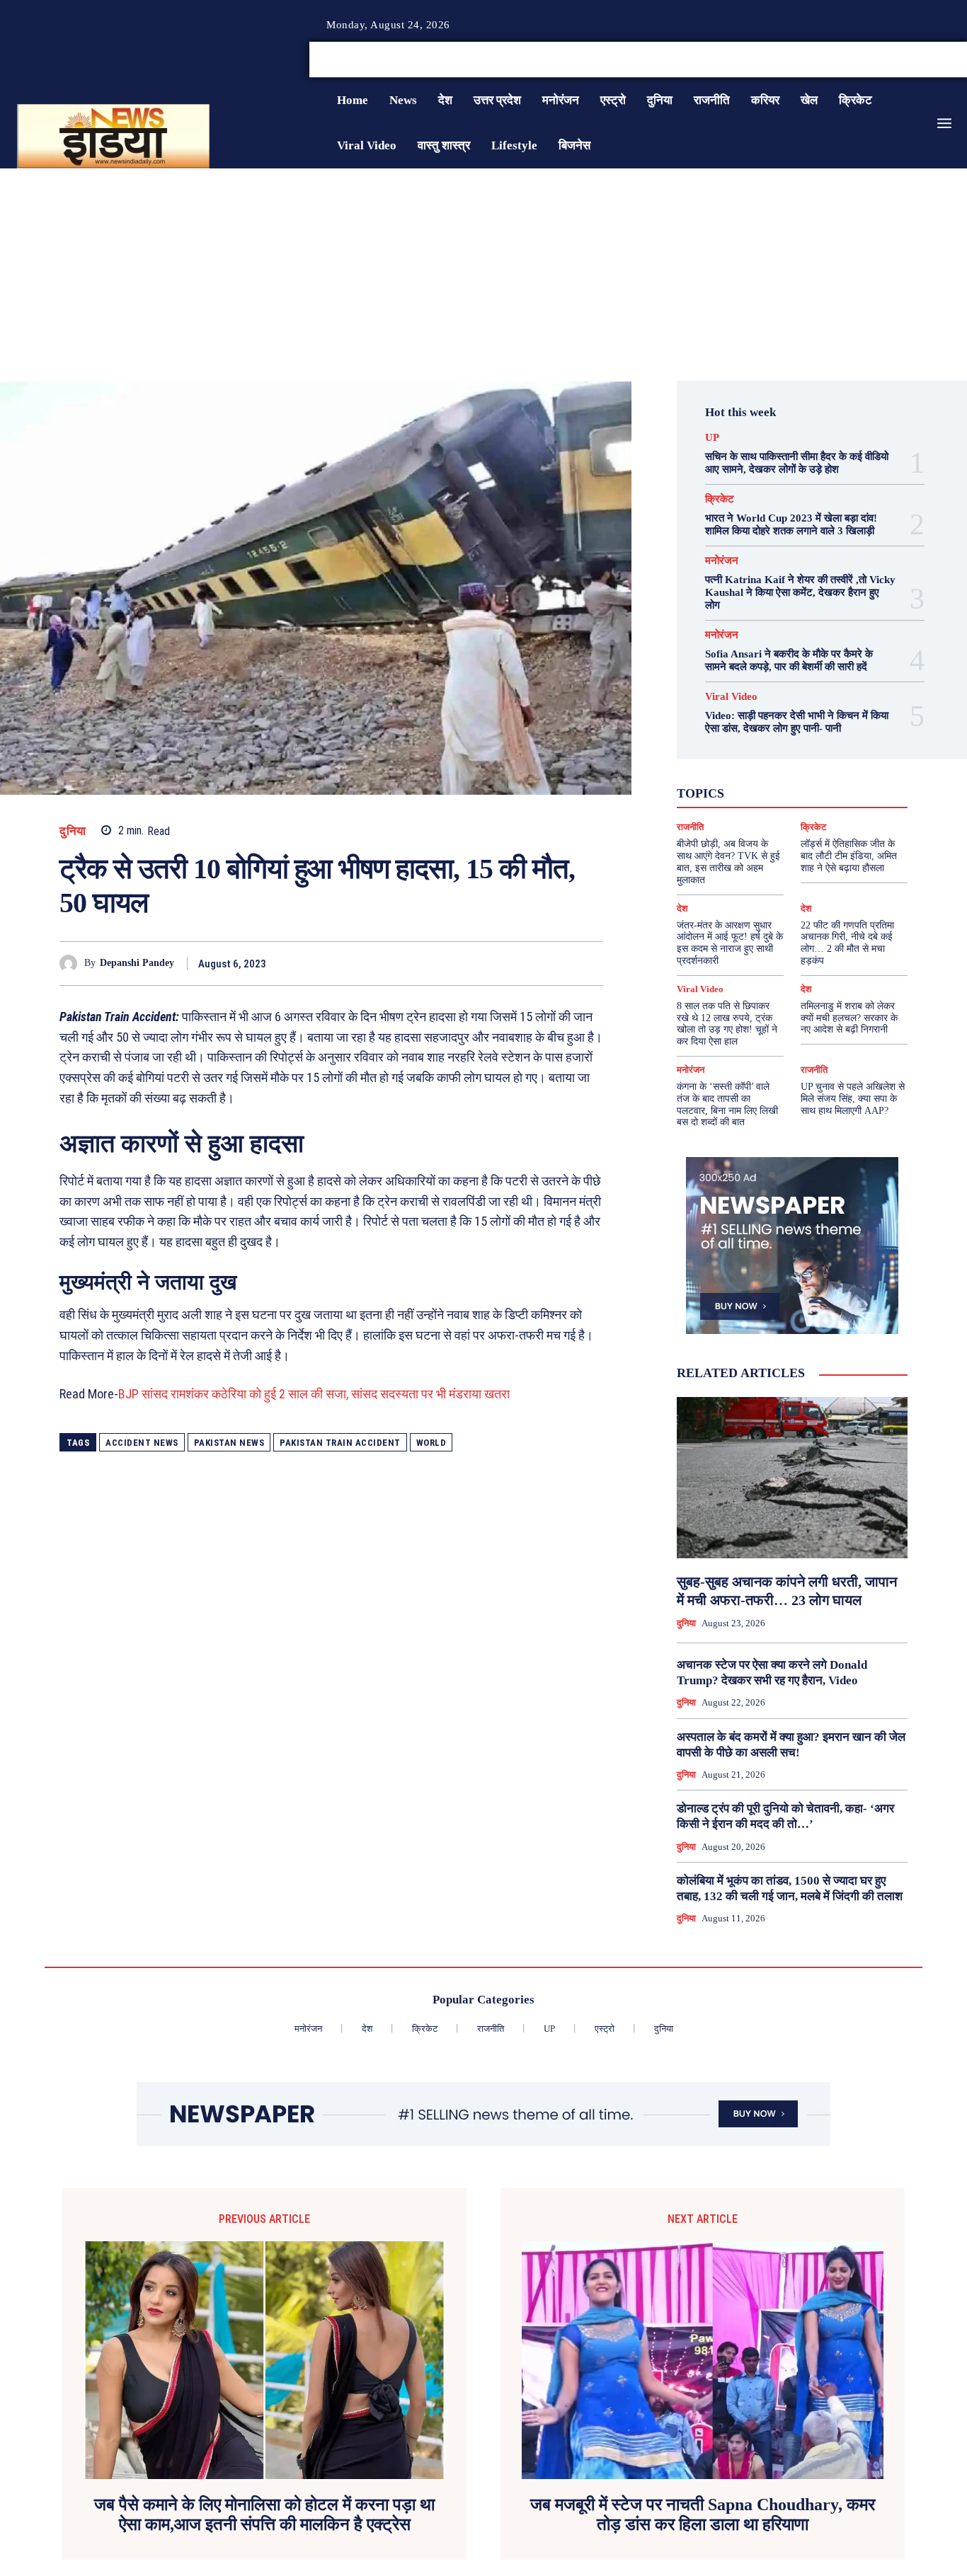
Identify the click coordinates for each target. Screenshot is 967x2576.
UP (712, 438)
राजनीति (830, 804)
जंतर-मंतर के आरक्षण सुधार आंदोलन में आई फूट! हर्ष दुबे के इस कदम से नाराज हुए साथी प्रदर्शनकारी (730, 943)
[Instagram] (927, 60)
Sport (826, 766)
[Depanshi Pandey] (72, 964)
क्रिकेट (720, 499)
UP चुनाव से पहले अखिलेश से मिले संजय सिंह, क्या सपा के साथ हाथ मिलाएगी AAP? (853, 1099)
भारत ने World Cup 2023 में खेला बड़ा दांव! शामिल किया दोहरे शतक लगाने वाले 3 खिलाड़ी (791, 524)
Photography (721, 766)
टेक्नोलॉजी (724, 791)
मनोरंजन (722, 561)
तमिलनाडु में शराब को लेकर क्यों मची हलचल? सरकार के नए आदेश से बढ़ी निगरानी (849, 1018)
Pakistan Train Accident (340, 1443)
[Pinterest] (524, 963)
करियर (816, 778)
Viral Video (731, 697)
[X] (944, 60)
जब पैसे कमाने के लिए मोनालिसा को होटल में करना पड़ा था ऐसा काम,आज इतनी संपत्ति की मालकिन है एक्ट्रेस (264, 2515)
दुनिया (73, 831)
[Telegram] (589, 963)
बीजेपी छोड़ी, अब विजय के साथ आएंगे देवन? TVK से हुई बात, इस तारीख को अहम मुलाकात (728, 862)
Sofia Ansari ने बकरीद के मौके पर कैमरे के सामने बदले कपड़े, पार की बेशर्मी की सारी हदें (789, 660)
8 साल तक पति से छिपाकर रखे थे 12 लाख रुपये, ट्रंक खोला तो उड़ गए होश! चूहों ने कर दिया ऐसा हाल (727, 1024)
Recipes (781, 766)
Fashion (753, 753)
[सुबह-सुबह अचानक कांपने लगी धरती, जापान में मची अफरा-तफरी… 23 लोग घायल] (792, 1478)
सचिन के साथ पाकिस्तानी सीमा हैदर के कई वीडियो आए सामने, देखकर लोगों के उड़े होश (797, 463)
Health (800, 753)
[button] (859, 59)
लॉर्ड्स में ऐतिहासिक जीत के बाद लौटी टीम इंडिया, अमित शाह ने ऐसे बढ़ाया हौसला (849, 856)
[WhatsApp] (556, 963)
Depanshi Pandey (137, 963)
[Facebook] (910, 60)
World (431, 1443)
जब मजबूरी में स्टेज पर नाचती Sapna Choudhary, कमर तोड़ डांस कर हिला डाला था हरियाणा (703, 2515)
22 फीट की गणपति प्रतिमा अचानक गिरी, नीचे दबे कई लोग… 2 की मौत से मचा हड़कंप (847, 943)
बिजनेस (843, 791)
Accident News (142, 1443)
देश (806, 791)
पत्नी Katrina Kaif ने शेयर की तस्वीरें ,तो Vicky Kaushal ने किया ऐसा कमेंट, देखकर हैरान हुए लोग (800, 592)
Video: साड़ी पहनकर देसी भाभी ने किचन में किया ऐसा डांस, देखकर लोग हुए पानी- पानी (797, 722)
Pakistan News (229, 1443)
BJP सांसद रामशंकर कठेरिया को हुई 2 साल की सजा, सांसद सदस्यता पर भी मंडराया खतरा (314, 1394)
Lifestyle (849, 753)
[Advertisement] (483, 275)
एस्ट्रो (775, 778)
